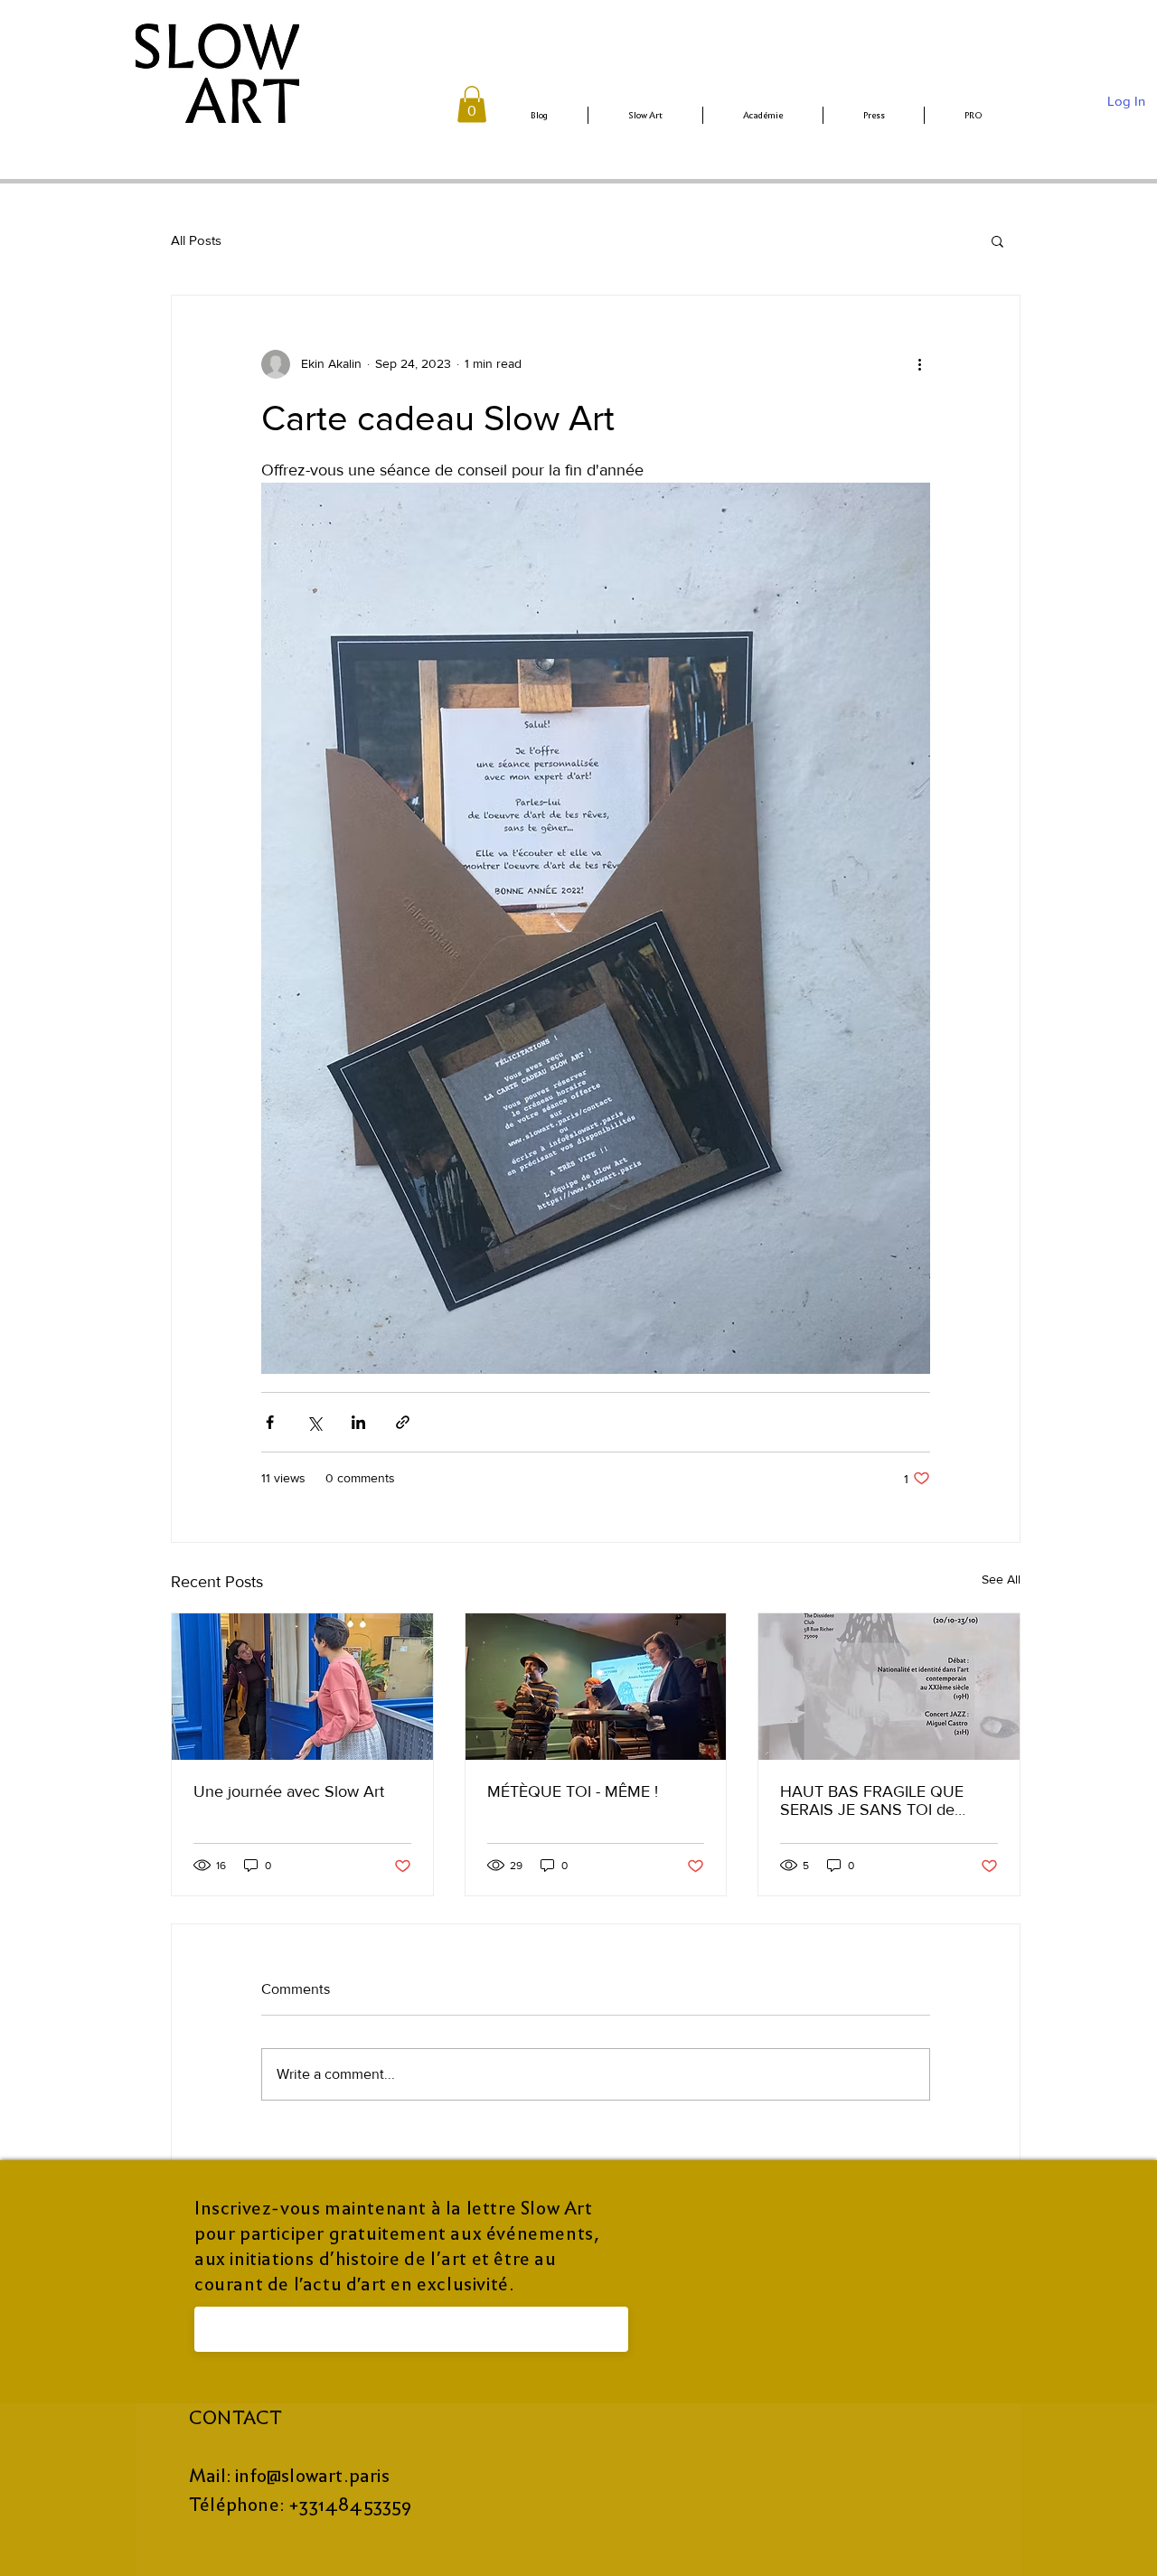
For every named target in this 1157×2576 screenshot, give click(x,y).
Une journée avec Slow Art (289, 1791)
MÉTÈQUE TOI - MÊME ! (573, 1791)
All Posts (196, 240)
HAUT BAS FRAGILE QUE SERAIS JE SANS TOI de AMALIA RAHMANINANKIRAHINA (872, 1800)
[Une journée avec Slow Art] (302, 1687)
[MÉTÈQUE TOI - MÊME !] (596, 1687)
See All (1001, 1579)
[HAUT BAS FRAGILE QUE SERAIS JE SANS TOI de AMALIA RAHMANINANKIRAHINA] (889, 1687)
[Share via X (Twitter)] (314, 1422)
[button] (472, 104)
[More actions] (919, 364)
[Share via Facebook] (270, 1422)
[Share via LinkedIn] (358, 1422)
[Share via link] (403, 1422)
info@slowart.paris (312, 2476)
